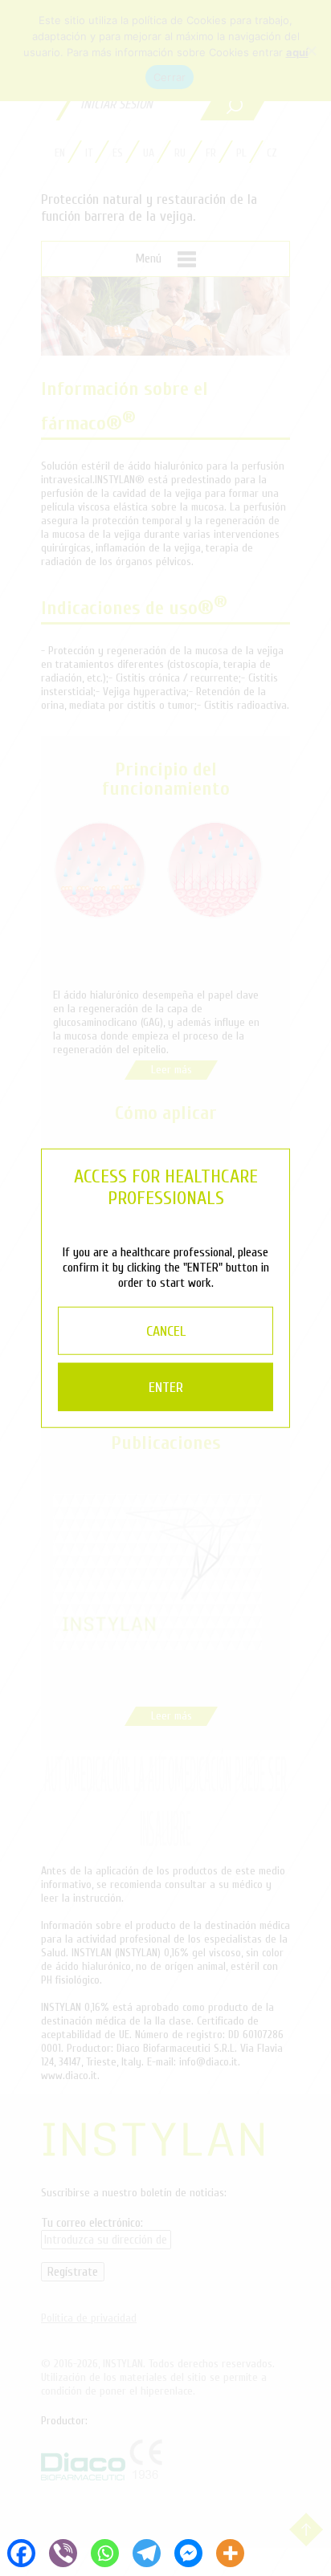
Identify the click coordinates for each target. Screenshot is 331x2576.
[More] (230, 2552)
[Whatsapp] (104, 2552)
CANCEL (166, 1331)
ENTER (166, 1388)
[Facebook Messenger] (188, 2552)
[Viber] (63, 2552)
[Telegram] (146, 2552)
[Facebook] (21, 2552)
